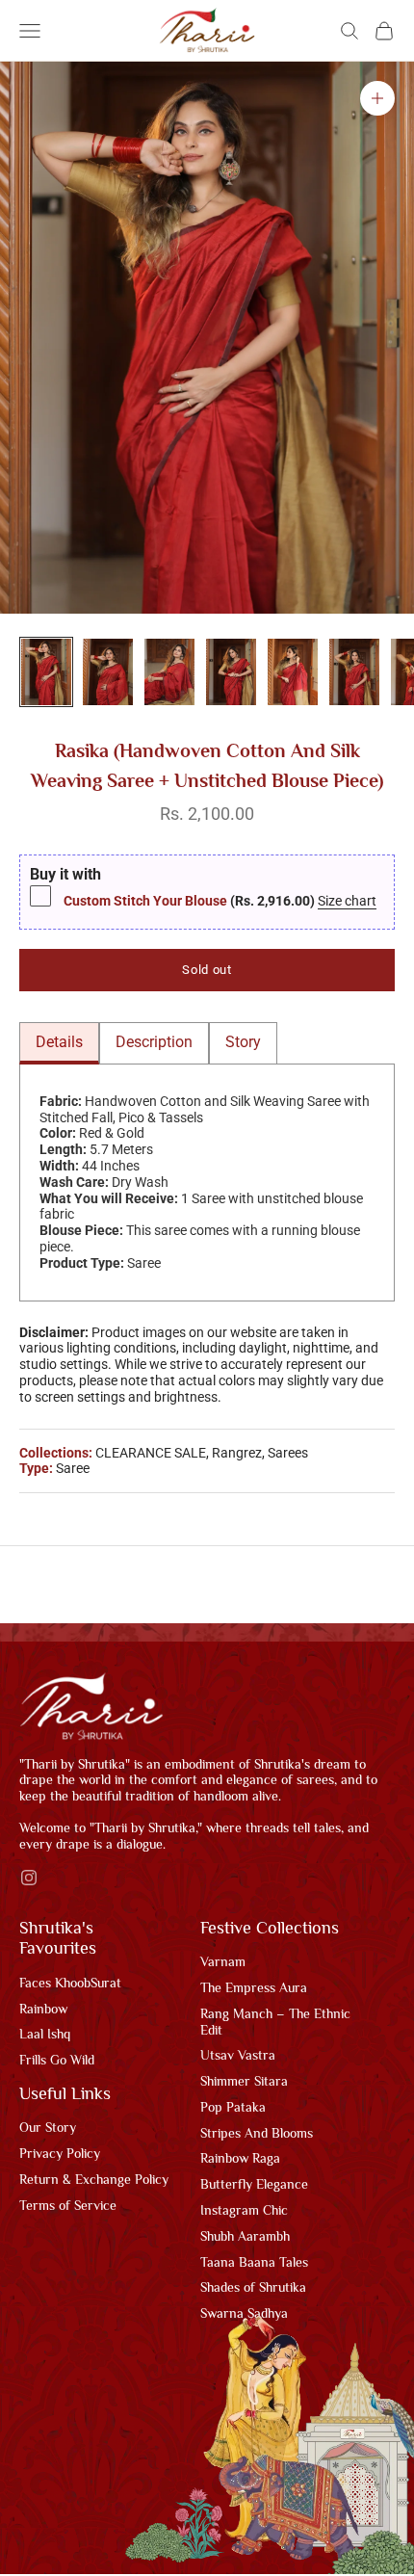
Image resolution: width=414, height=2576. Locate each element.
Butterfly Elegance (254, 2186)
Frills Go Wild (57, 2062)
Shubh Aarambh (245, 2238)
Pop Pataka (233, 2109)
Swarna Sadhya (244, 2315)
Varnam (223, 1963)
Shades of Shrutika (253, 2289)
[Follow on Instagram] (29, 1879)
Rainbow (43, 2011)
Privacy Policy (60, 2155)
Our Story (48, 2129)
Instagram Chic (244, 2212)
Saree (73, 1470)
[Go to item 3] (169, 672)
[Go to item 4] (231, 672)
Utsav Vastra (238, 2057)
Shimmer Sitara (244, 2083)
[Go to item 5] (293, 672)
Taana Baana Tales (254, 2264)
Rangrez (237, 1455)
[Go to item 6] (354, 672)
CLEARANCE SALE (151, 1455)
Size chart (348, 902)
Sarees (288, 1455)
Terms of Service (68, 2207)
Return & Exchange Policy (94, 2181)
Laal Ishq (45, 2036)
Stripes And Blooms (257, 2135)
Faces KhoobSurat (70, 1985)
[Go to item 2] (108, 672)
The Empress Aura (254, 1989)
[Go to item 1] (46, 672)
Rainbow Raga (240, 2160)
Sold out (207, 972)
